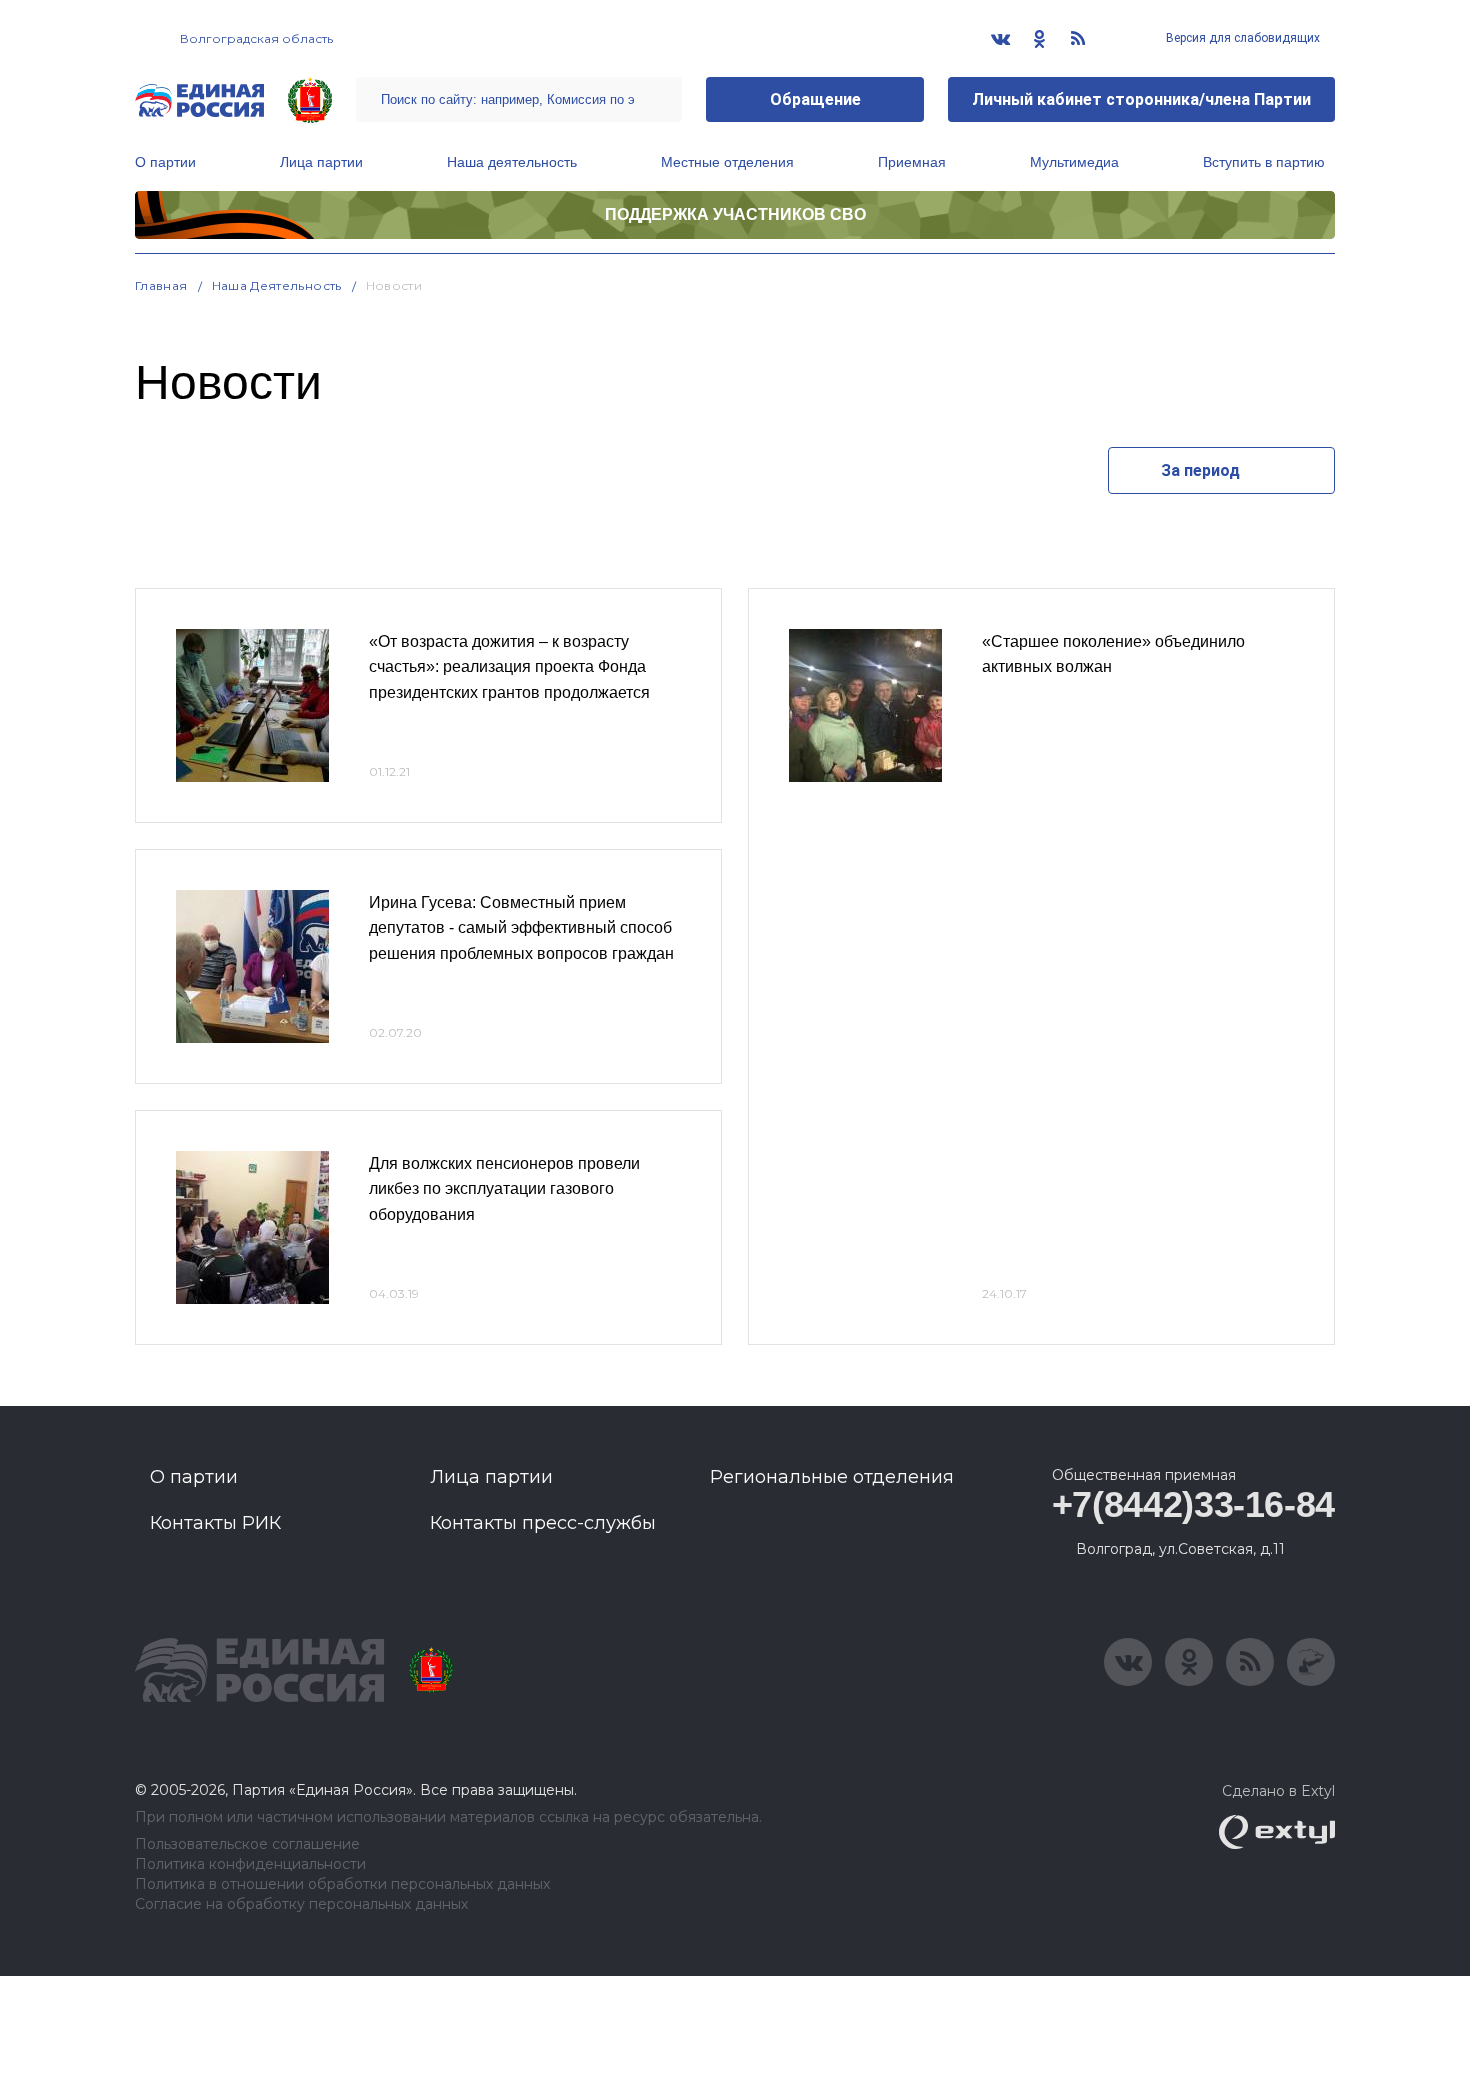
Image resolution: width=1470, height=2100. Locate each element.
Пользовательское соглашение (247, 1844)
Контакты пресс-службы (543, 1523)
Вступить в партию (1264, 162)
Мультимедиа (1074, 162)
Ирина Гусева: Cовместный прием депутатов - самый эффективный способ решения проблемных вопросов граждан (521, 928)
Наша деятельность (512, 162)
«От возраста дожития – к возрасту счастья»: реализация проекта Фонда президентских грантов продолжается (509, 667)
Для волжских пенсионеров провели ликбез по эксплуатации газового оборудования (504, 1189)
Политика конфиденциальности (250, 1864)
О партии (165, 162)
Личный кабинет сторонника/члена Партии (1141, 99)
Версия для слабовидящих (1241, 38)
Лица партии (321, 162)
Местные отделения (727, 162)
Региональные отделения (832, 1477)
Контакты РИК (215, 1523)
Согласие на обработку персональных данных (301, 1904)
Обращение (815, 99)
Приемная (912, 162)
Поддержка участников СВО (735, 214)
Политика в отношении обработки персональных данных (342, 1884)
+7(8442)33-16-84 (1193, 1504)
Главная (161, 285)
